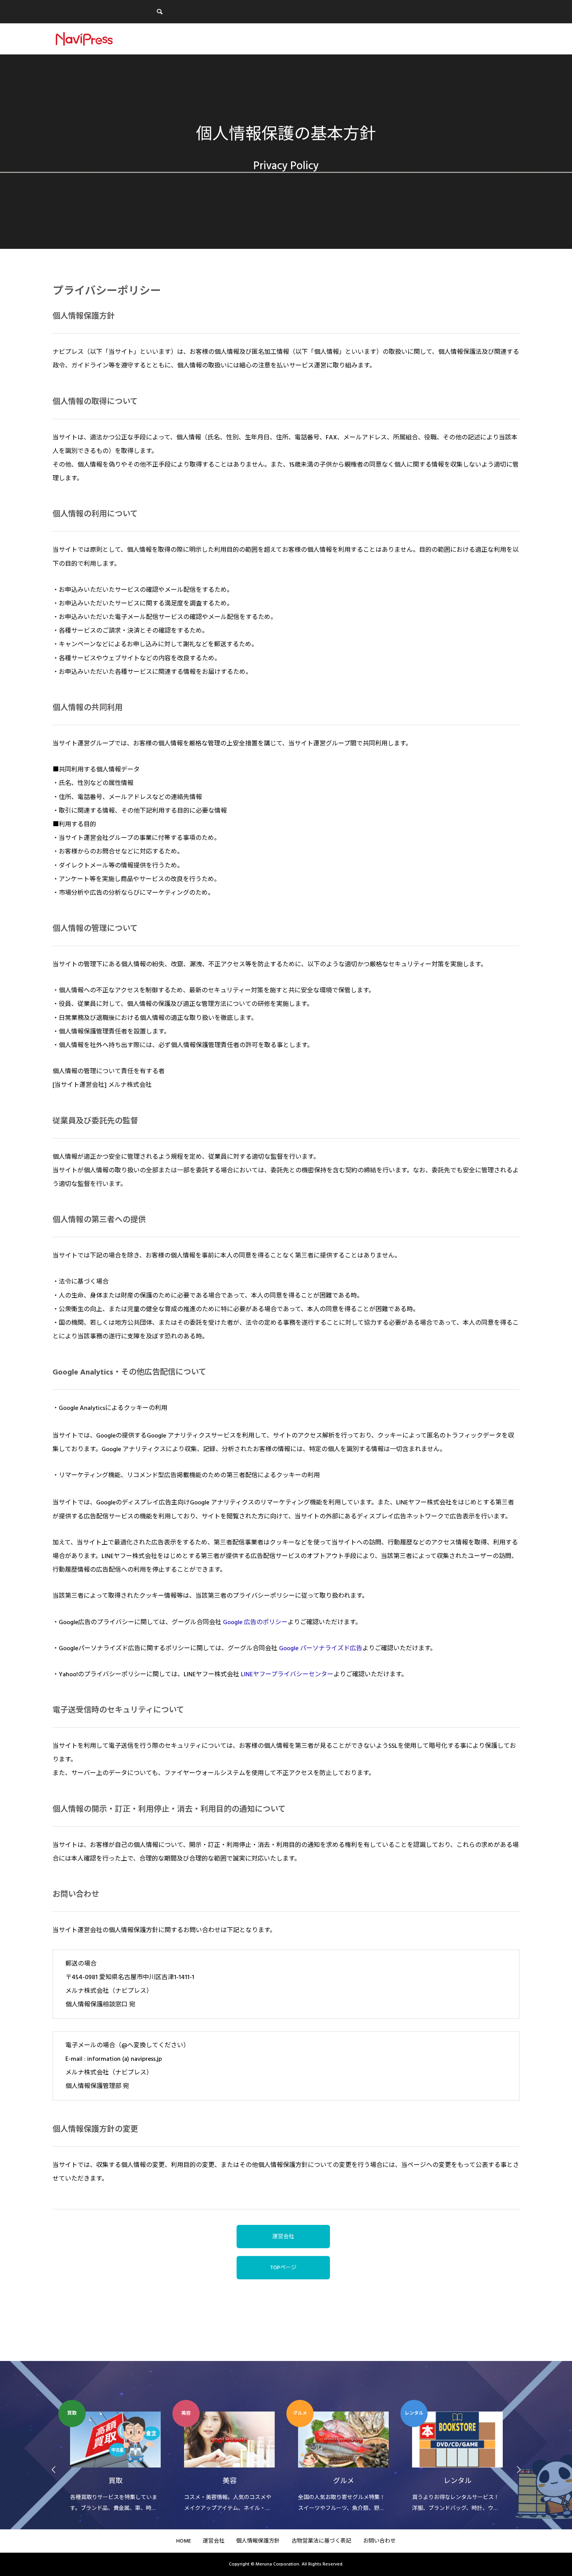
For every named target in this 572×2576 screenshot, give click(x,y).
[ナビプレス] (84, 39)
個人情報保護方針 (258, 2541)
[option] (115, 2457)
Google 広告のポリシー (255, 1622)
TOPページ (283, 2268)
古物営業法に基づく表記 (321, 2541)
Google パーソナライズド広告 (321, 1648)
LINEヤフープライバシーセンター (287, 1674)
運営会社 (283, 2237)
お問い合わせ (379, 2541)
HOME (184, 2541)
